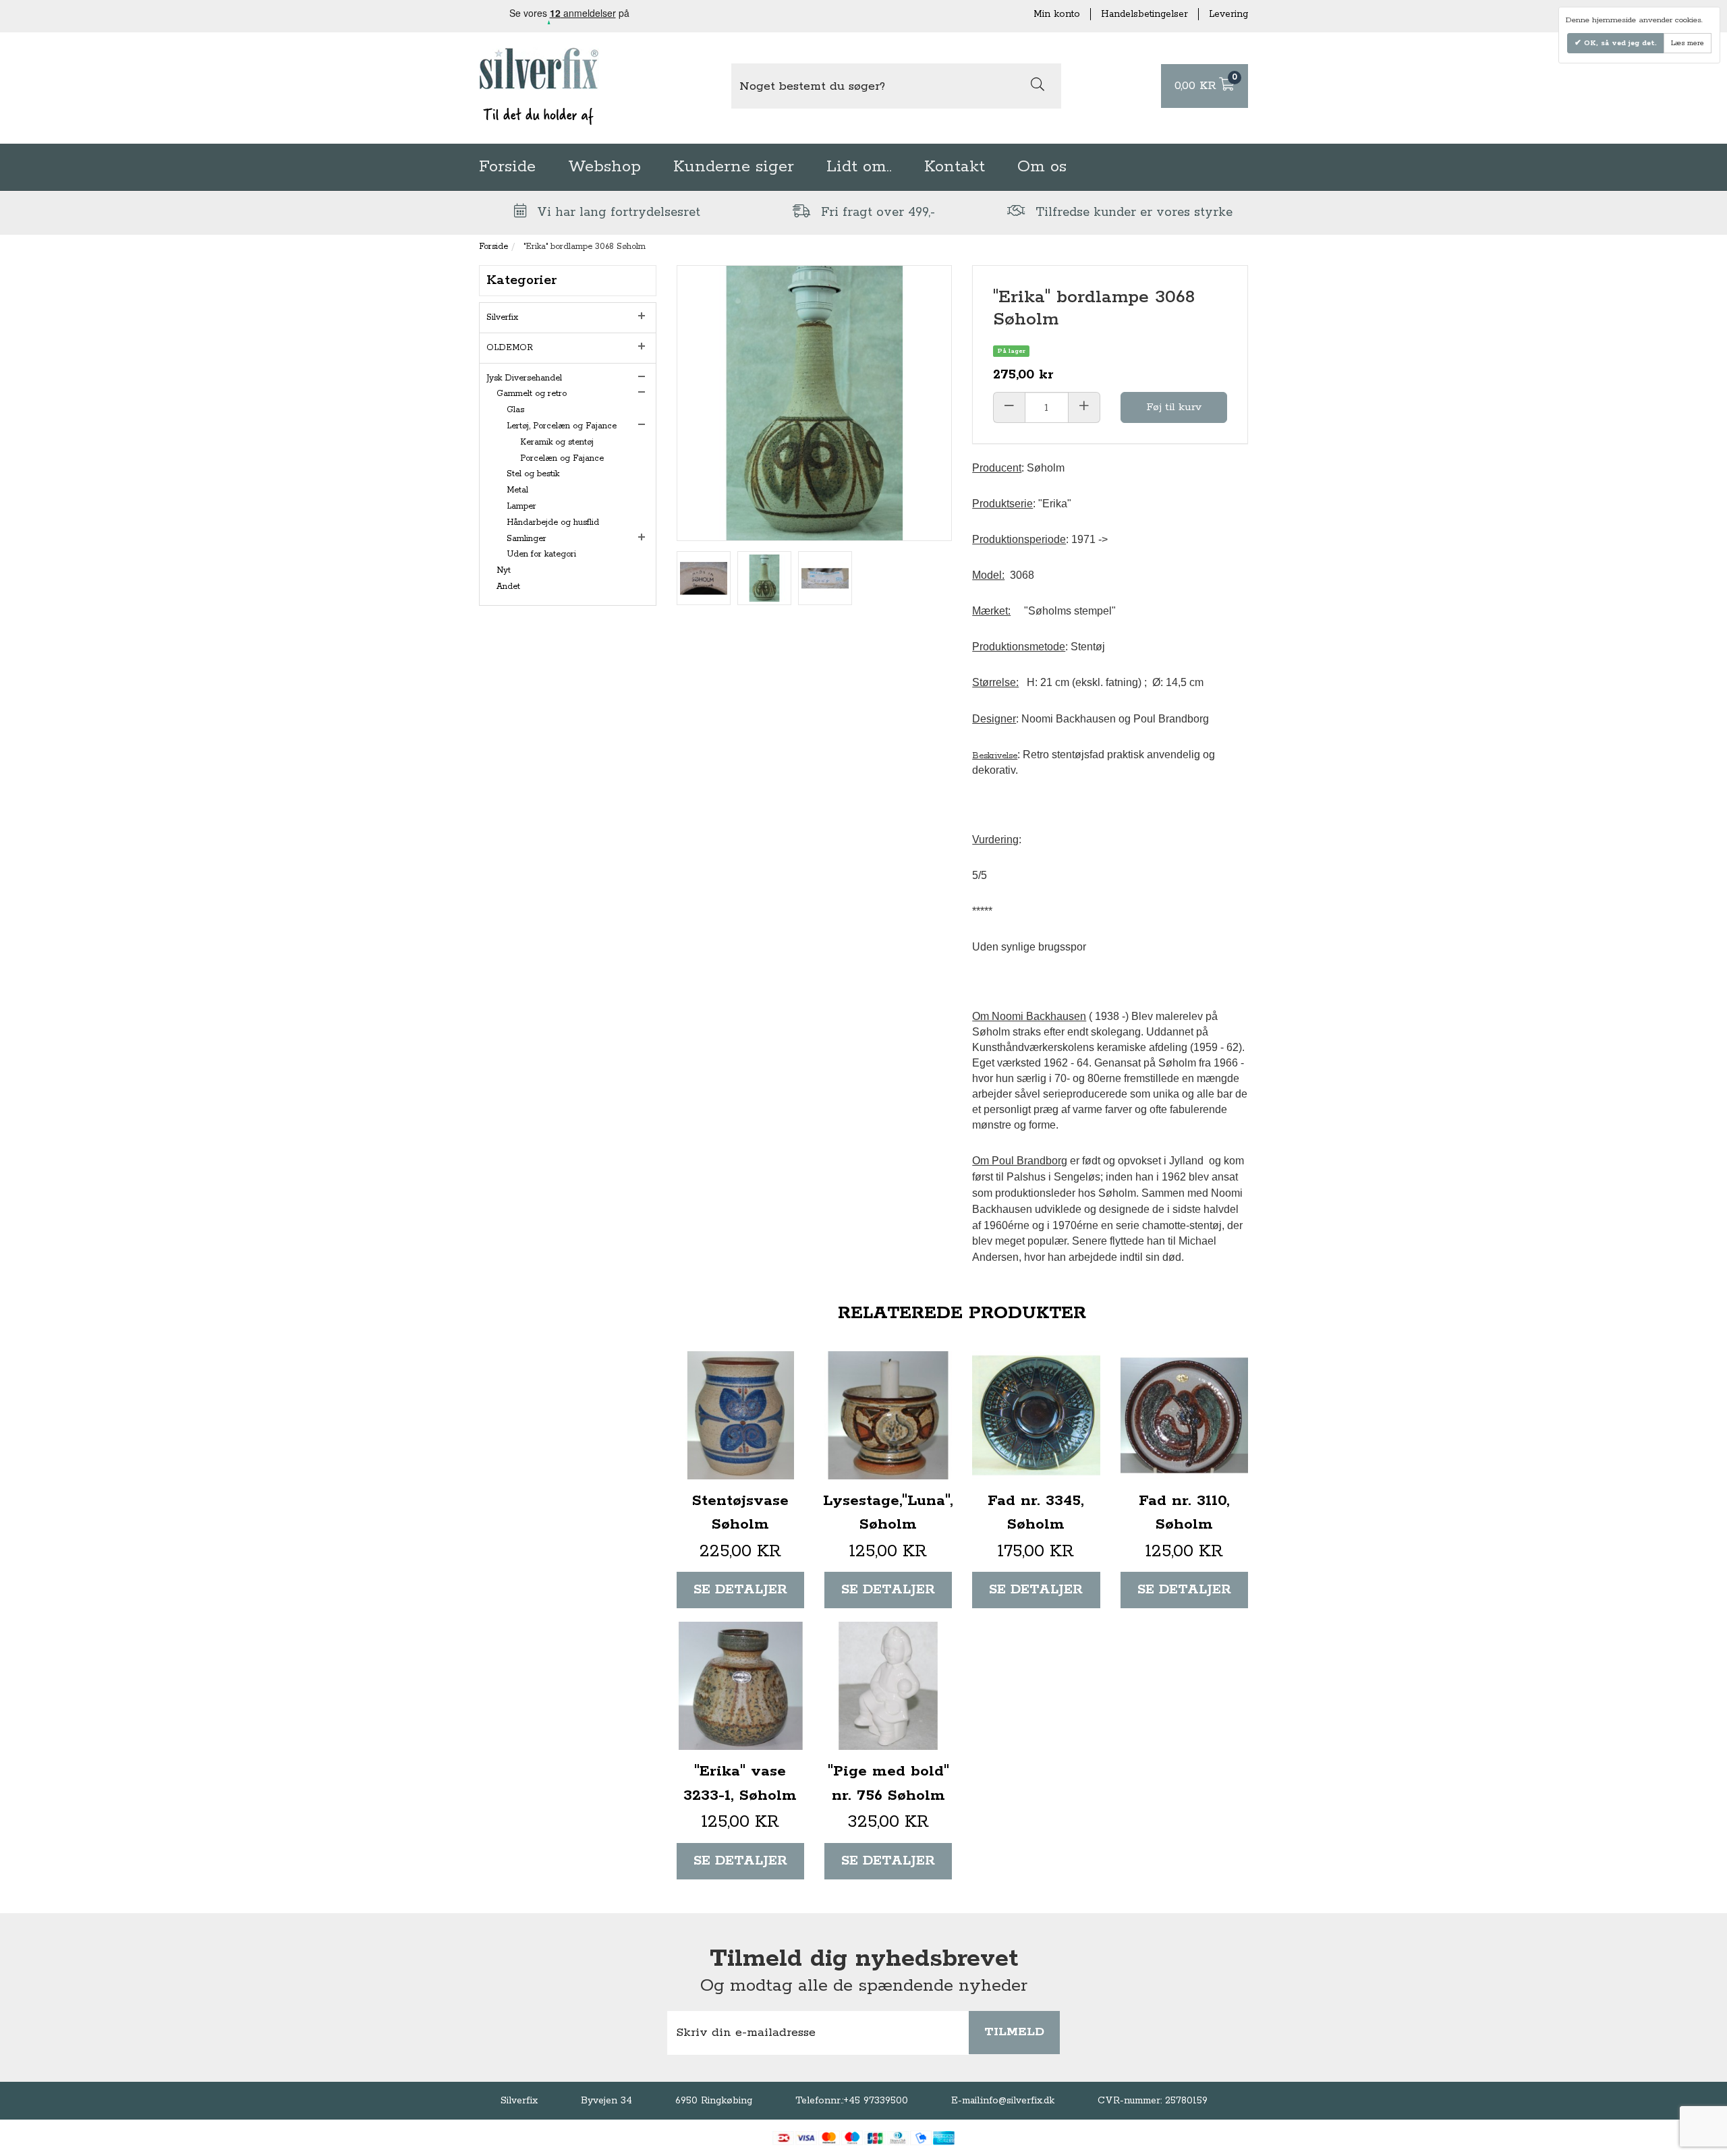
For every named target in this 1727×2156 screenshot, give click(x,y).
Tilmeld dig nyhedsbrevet (864, 1959)
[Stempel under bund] (704, 578)
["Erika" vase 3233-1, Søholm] (740, 1685)
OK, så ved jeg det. (1619, 43)
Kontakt (955, 167)
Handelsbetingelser (1144, 14)
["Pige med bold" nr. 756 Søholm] (888, 1685)
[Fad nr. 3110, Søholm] (1184, 1415)
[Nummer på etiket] (825, 578)
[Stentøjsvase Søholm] (740, 1415)
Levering (1228, 14)
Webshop (604, 167)
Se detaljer (740, 1590)
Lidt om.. (859, 167)
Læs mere (1688, 43)
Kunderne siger (734, 167)
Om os (1042, 167)
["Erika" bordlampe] (764, 578)
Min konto (1057, 14)
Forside (507, 167)
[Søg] (1038, 86)
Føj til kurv (1174, 407)
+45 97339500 (876, 2101)
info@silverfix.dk (1018, 2101)
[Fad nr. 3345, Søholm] (1036, 1415)
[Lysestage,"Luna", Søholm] (888, 1415)
